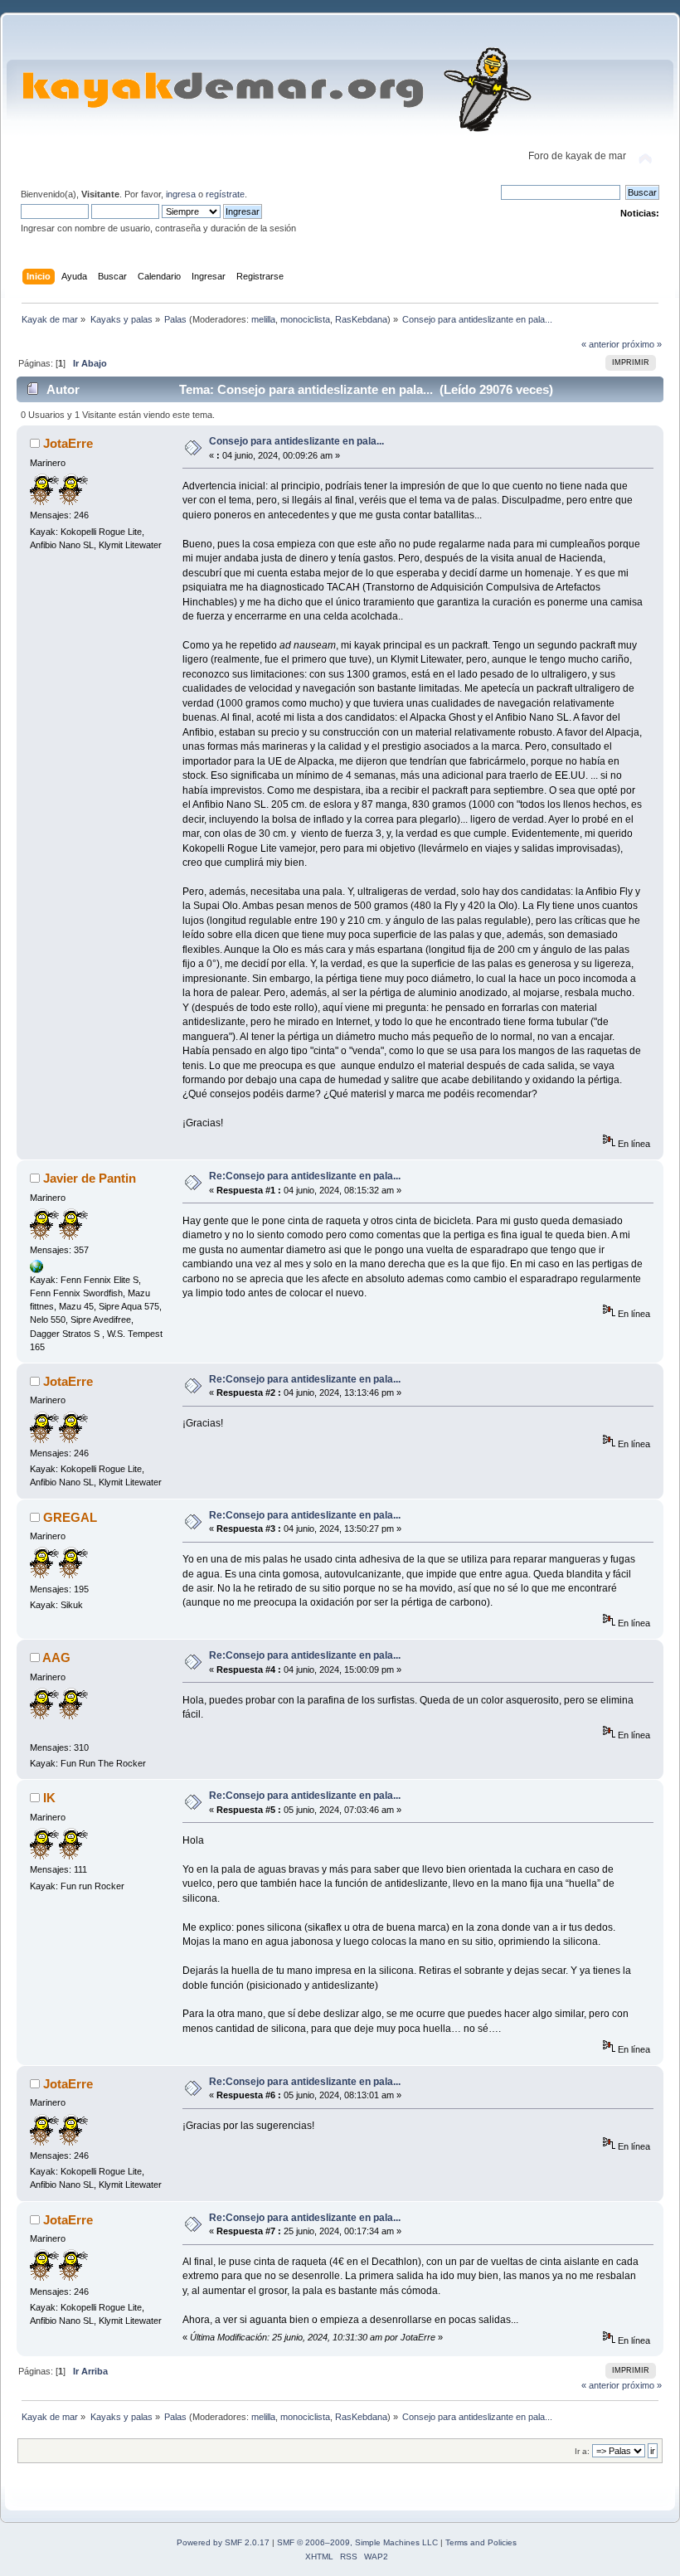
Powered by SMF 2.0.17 (223, 2542)
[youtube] (36, 1270)
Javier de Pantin (90, 1178)
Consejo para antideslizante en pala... (296, 441)
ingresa (181, 194)
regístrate (225, 194)
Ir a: (582, 2451)
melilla (263, 319)
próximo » (642, 344)
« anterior (600, 344)
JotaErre (68, 443)
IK (49, 1798)
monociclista (305, 319)
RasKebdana (361, 319)
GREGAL (70, 1517)
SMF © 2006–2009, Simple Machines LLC (357, 2542)
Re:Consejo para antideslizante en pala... (305, 1176)
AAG (56, 1657)
